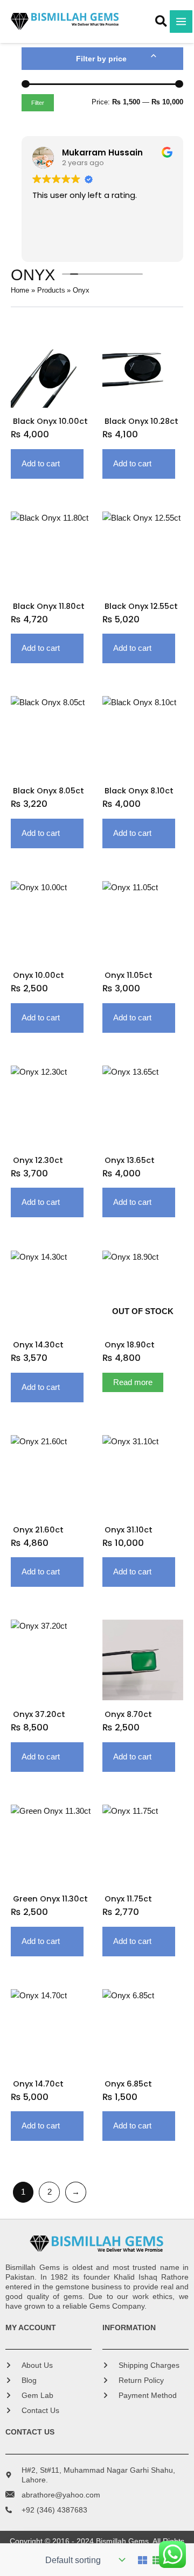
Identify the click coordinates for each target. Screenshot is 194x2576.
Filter (38, 103)
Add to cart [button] (41, 464)
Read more (133, 1382)
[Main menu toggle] (181, 22)
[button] (162, 23)
